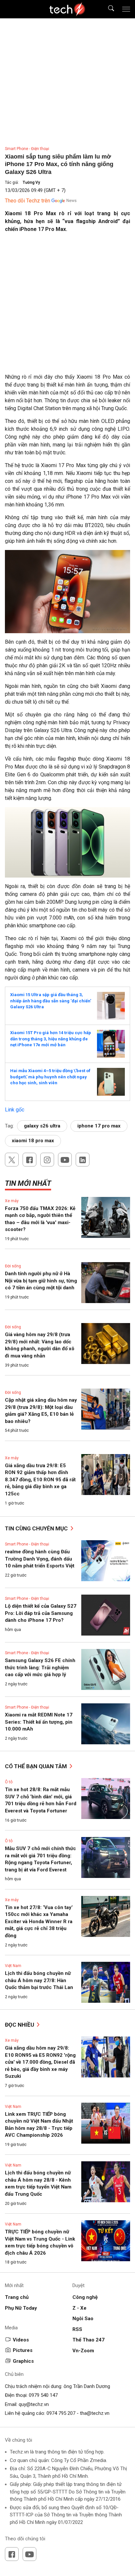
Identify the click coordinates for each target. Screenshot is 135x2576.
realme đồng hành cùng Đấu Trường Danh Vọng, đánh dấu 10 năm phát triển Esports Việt (40, 1559)
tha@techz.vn (95, 2413)
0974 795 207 (61, 2413)
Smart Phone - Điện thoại (27, 149)
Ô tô (9, 1782)
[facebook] (29, 1160)
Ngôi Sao (83, 2319)
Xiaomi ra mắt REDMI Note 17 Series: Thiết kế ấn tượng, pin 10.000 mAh (39, 1722)
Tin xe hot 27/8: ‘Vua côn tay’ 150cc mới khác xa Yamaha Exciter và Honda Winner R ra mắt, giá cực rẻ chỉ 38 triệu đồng (39, 1922)
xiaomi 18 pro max (33, 1141)
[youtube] (65, 1160)
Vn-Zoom (83, 2351)
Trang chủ (17, 2297)
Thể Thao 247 (88, 2340)
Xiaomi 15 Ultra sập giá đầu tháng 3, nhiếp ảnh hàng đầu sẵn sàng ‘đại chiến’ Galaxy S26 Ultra (51, 1001)
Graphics (23, 2361)
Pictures (23, 2350)
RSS (77, 2329)
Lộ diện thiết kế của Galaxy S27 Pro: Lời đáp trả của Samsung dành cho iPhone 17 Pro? (41, 1613)
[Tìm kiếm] (107, 9)
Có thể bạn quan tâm (37, 1766)
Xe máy (12, 1201)
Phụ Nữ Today (21, 2308)
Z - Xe (79, 2308)
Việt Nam (13, 1966)
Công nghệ (85, 2297)
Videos (21, 2340)
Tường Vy (31, 182)
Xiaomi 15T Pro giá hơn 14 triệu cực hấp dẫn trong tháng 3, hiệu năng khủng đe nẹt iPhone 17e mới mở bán (51, 1039)
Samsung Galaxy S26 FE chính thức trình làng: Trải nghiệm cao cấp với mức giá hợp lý (40, 1667)
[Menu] (126, 9)
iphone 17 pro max (99, 1126)
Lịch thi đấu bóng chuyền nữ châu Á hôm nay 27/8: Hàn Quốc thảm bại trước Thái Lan (39, 1980)
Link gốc (15, 1110)
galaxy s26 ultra (42, 1126)
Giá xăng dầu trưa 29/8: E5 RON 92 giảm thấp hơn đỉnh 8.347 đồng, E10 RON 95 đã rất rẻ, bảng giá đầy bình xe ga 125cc (40, 1480)
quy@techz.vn (34, 2404)
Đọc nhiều (20, 2025)
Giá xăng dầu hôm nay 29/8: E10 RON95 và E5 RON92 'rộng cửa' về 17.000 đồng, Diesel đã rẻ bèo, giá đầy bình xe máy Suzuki (40, 2062)
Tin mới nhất (28, 1183)
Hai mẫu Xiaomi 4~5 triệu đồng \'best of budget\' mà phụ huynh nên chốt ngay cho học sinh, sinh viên (50, 1077)
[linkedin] (83, 1160)
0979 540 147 (43, 2395)
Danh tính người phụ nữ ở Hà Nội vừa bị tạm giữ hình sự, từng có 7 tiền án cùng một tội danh (41, 1281)
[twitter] (12, 1160)
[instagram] (47, 1160)
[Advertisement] (67, 306)
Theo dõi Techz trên (28, 201)
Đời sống (13, 1266)
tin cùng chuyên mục (37, 1528)
